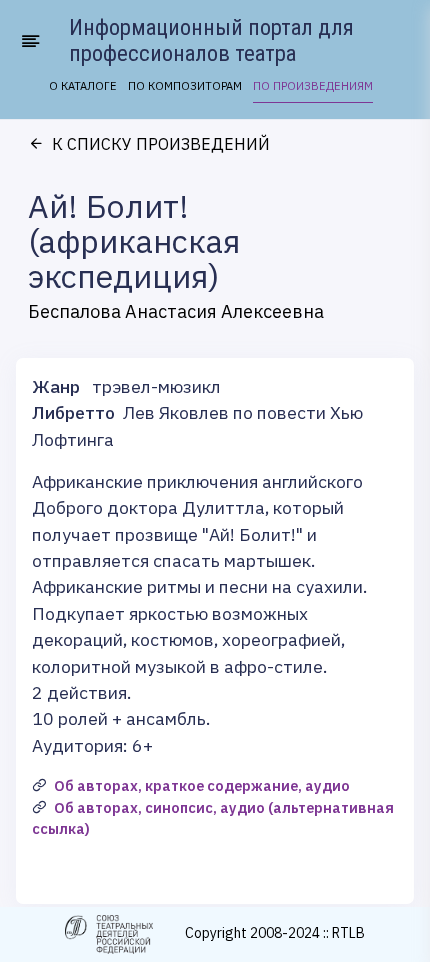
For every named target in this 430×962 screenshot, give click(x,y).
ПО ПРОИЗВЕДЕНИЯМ (313, 86)
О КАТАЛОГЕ (83, 86)
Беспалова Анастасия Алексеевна (176, 311)
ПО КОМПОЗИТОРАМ (185, 86)
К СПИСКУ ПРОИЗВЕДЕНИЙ (161, 144)
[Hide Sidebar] (27, 41)
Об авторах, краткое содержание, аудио (202, 785)
